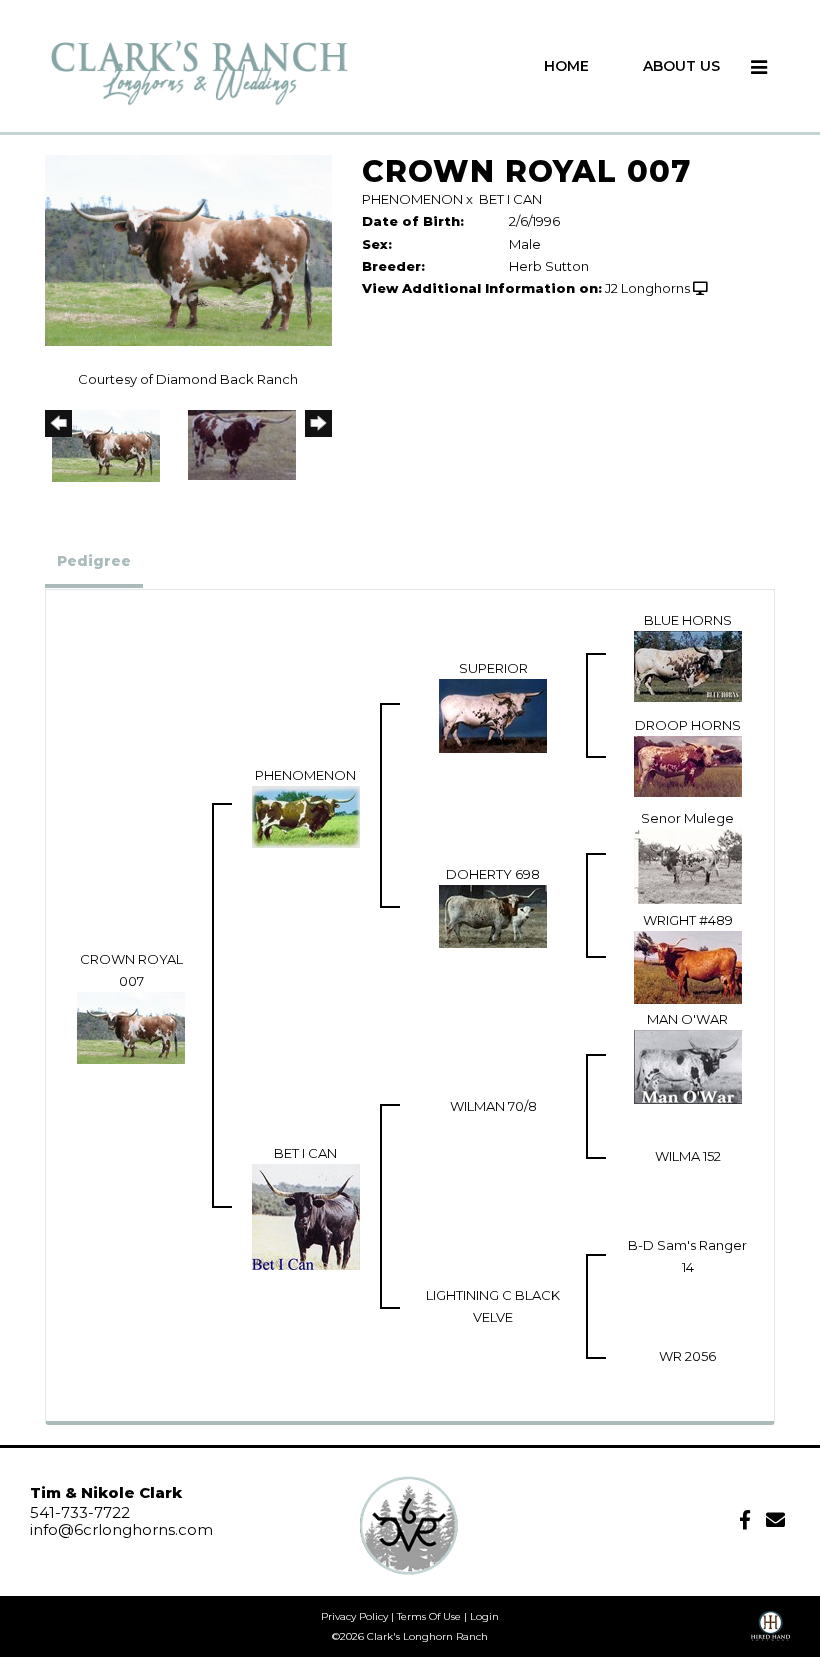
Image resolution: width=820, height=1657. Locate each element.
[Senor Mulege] (688, 865)
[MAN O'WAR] (688, 1066)
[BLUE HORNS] (688, 665)
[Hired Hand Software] (770, 1633)
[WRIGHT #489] (688, 966)
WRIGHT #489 (688, 920)
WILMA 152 (688, 1156)
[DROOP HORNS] (688, 765)
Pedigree (94, 561)
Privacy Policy (354, 1616)
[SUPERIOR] (493, 715)
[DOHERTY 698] (493, 915)
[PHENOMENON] (306, 815)
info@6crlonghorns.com (121, 1529)
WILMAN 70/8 (493, 1106)
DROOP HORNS (688, 725)
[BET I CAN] (306, 1216)
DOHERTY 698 (493, 874)
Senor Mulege (687, 818)
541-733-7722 (80, 1512)
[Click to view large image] (188, 249)
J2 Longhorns (647, 288)
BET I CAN (510, 199)
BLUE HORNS (688, 620)
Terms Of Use (429, 1616)
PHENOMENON (412, 199)
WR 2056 (687, 1356)
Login (484, 1616)
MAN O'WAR (687, 1019)
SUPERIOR (493, 668)
